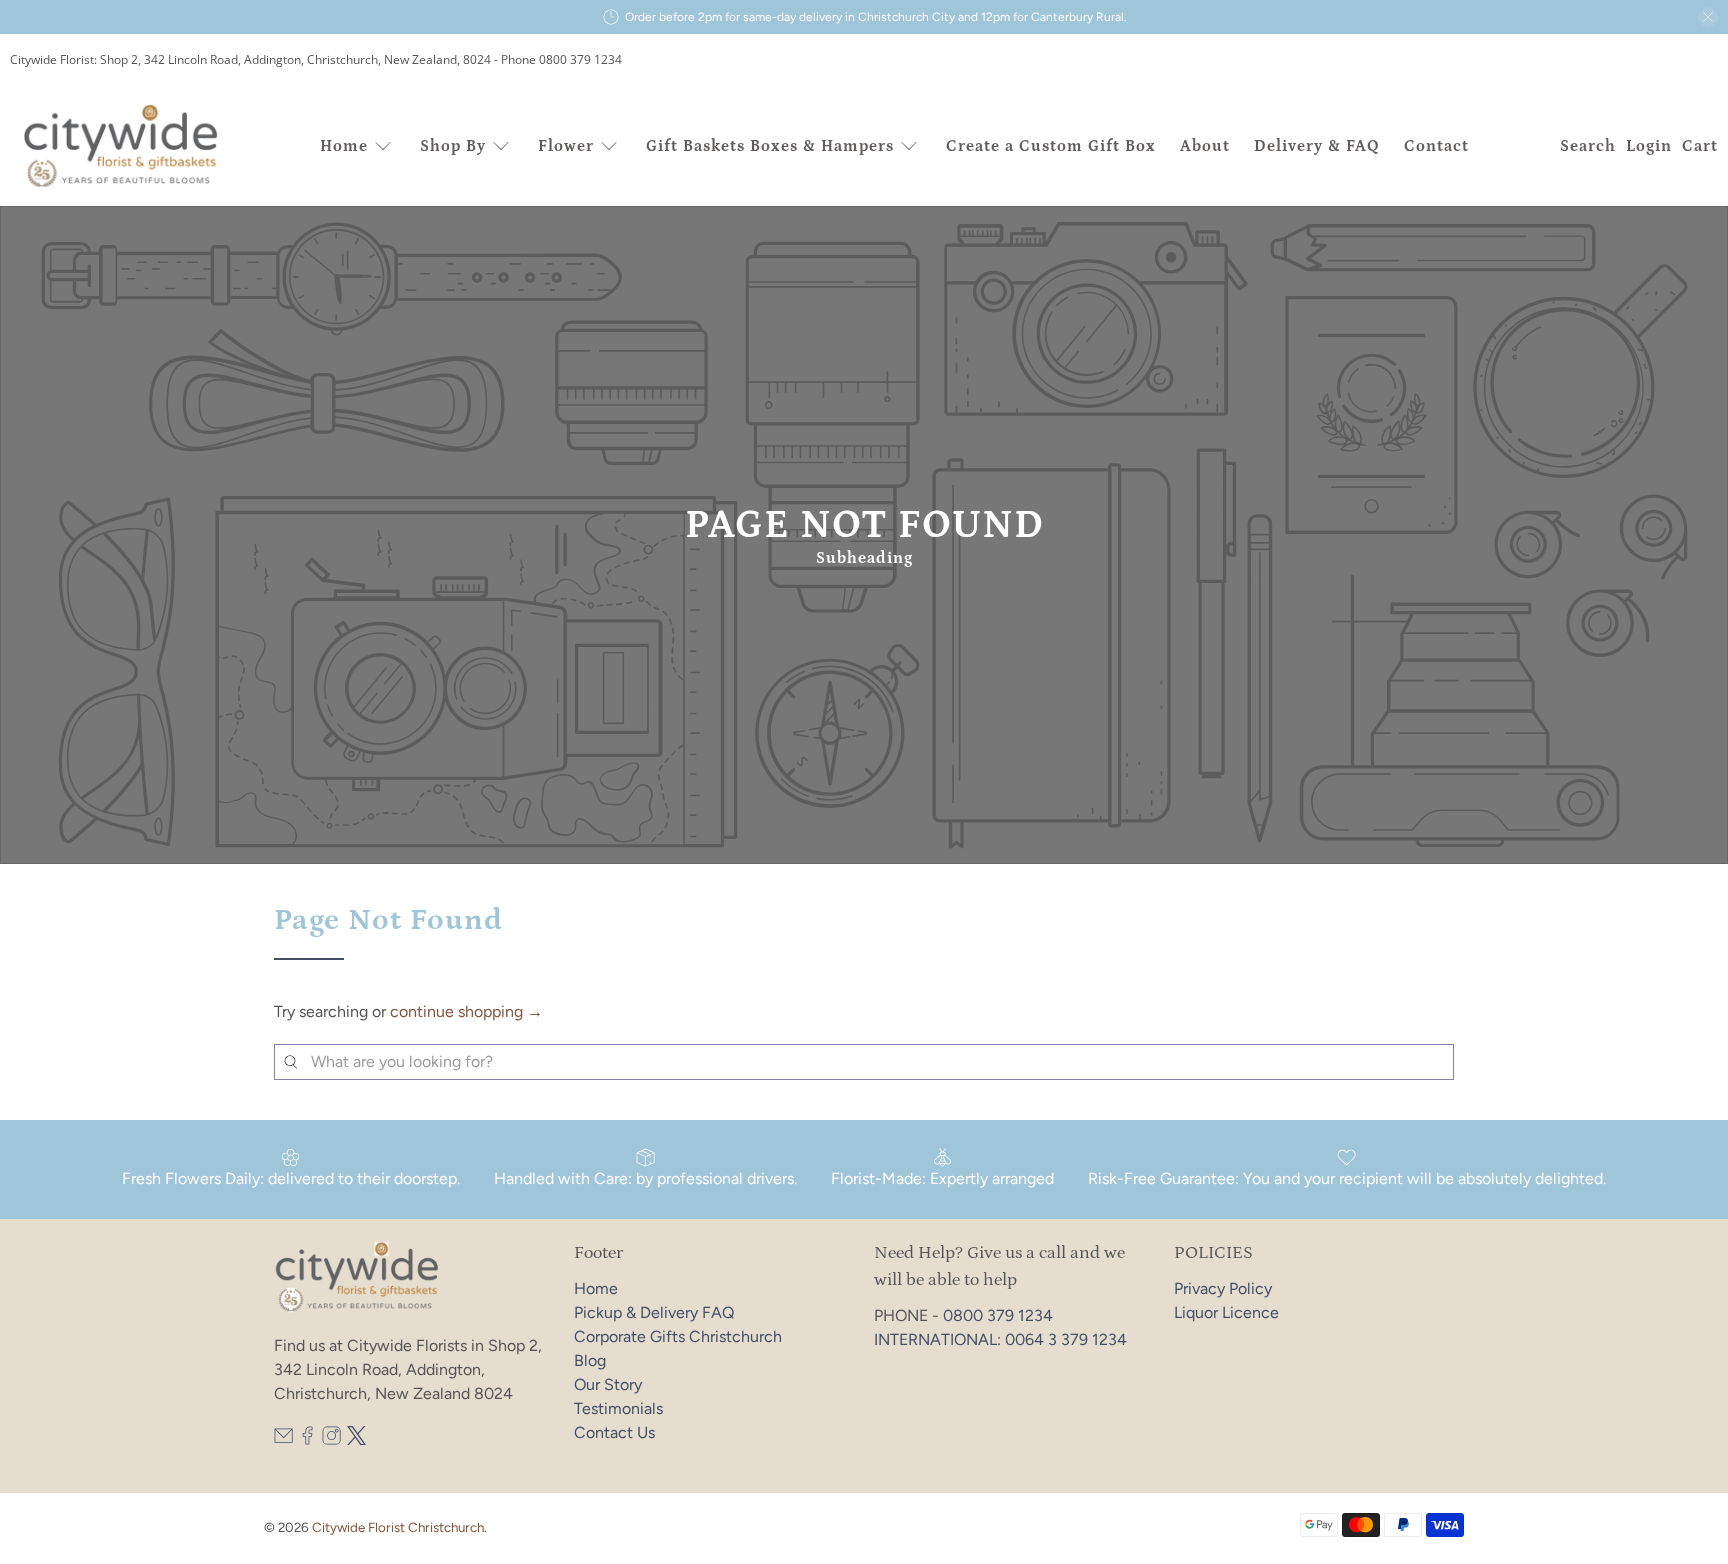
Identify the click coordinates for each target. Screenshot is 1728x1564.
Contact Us (614, 1432)
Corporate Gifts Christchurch (678, 1336)
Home (344, 146)
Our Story (608, 1384)
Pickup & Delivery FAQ (654, 1312)
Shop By (453, 146)
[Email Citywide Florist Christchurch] (283, 1439)
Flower (566, 146)
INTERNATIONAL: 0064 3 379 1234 (1000, 1339)
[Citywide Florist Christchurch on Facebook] (307, 1439)
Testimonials (618, 1408)
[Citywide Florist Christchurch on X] (356, 1439)
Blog (590, 1360)
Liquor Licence (1226, 1312)
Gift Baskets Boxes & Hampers (770, 146)
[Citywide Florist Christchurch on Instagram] (331, 1439)
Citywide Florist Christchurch (398, 1527)
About (1205, 146)
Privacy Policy (1223, 1288)
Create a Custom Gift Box (1051, 146)
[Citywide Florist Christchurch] (122, 146)
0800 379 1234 (998, 1315)
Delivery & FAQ (1317, 146)
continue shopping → (466, 1011)
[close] (1708, 17)
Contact (1436, 146)
